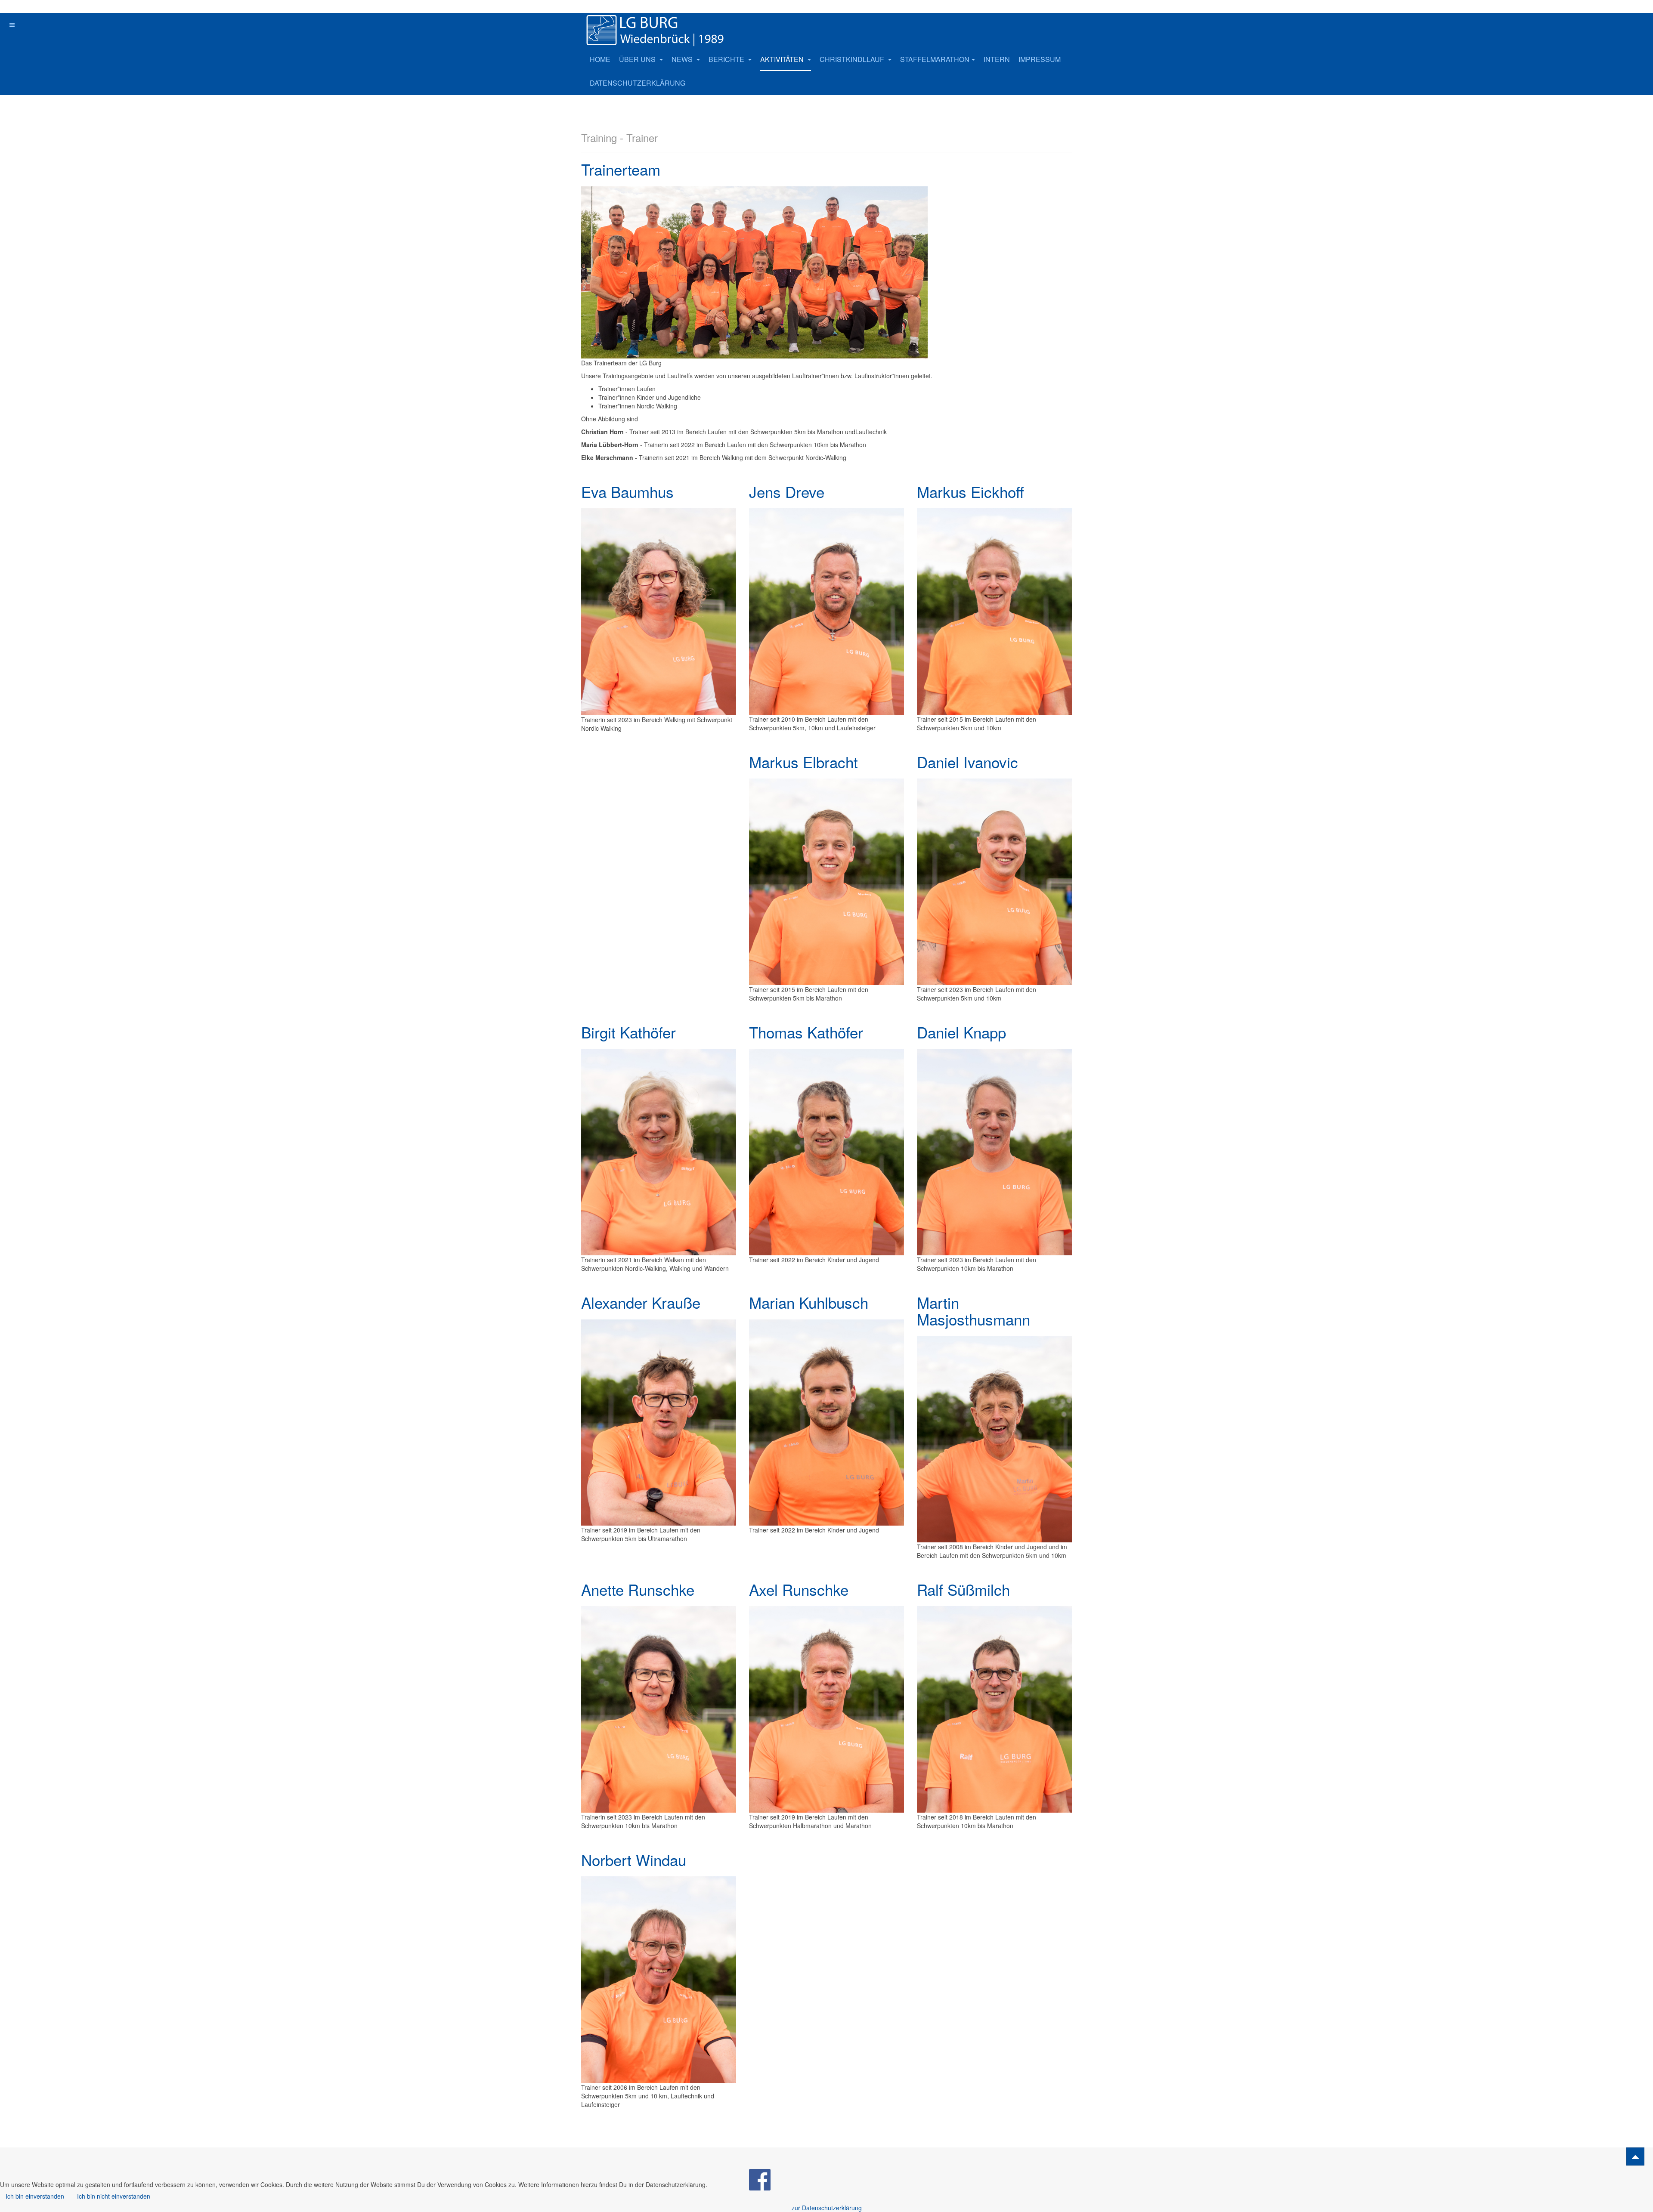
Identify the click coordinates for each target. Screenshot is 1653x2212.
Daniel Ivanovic (967, 762)
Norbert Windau (634, 1860)
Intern (997, 59)
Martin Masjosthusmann (974, 1311)
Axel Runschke (799, 1589)
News (683, 59)
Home (600, 59)
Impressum (1040, 59)
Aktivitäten (783, 59)
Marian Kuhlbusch (809, 1302)
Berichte (727, 59)
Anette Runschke (638, 1589)
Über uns (638, 59)
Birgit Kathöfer (628, 1032)
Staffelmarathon (935, 59)
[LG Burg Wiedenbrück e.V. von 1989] (667, 30)
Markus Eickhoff (970, 491)
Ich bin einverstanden (35, 2196)
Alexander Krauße (641, 1302)
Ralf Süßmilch (963, 1589)
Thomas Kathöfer (806, 1032)
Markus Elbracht (803, 762)
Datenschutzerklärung (638, 83)
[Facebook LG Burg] (760, 2179)
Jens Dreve (787, 491)
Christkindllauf (853, 59)
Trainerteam (621, 169)
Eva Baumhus (627, 491)
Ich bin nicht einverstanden (114, 2196)
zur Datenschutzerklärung (827, 2208)
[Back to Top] (1635, 2156)
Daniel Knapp (961, 1032)
